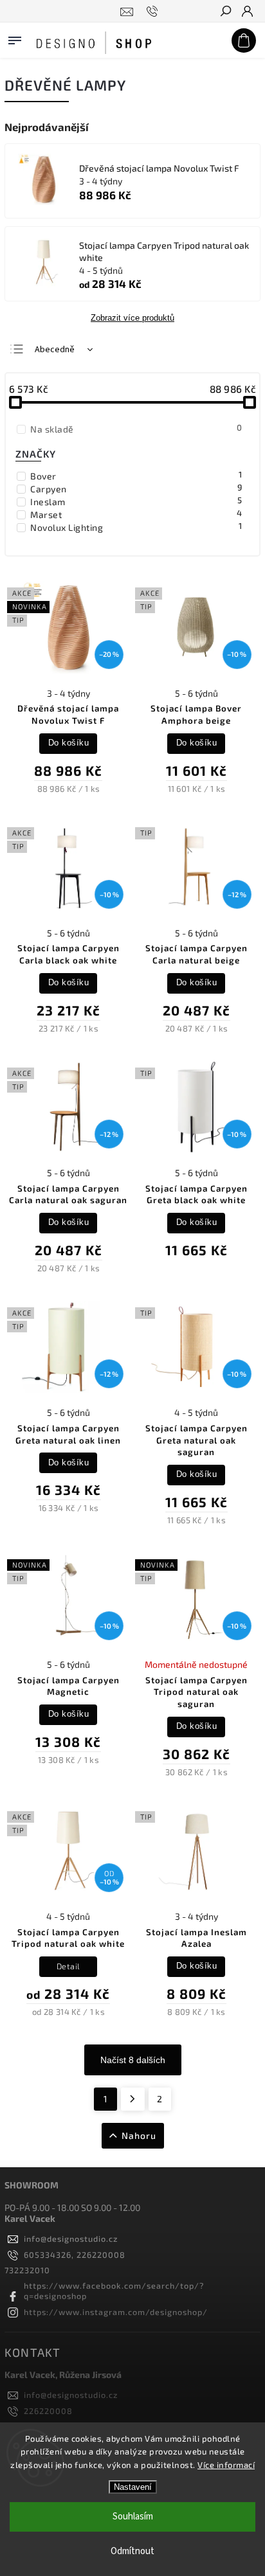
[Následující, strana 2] (133, 2099)
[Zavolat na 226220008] (154, 12)
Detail (69, 1966)
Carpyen (136, 488)
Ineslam (136, 501)
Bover (136, 476)
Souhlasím (133, 2517)
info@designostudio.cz (71, 2239)
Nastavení (133, 2487)
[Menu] (15, 38)
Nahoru (139, 2135)
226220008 (48, 2411)
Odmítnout (132, 2551)
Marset (136, 514)
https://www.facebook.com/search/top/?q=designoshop (114, 2291)
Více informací (226, 2465)
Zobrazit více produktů (132, 318)
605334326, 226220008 (75, 2255)
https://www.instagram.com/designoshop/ (116, 2312)
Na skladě (136, 429)
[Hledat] (225, 12)
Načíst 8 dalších (133, 2060)
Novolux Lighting (136, 527)
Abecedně (55, 350)
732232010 (27, 2270)
